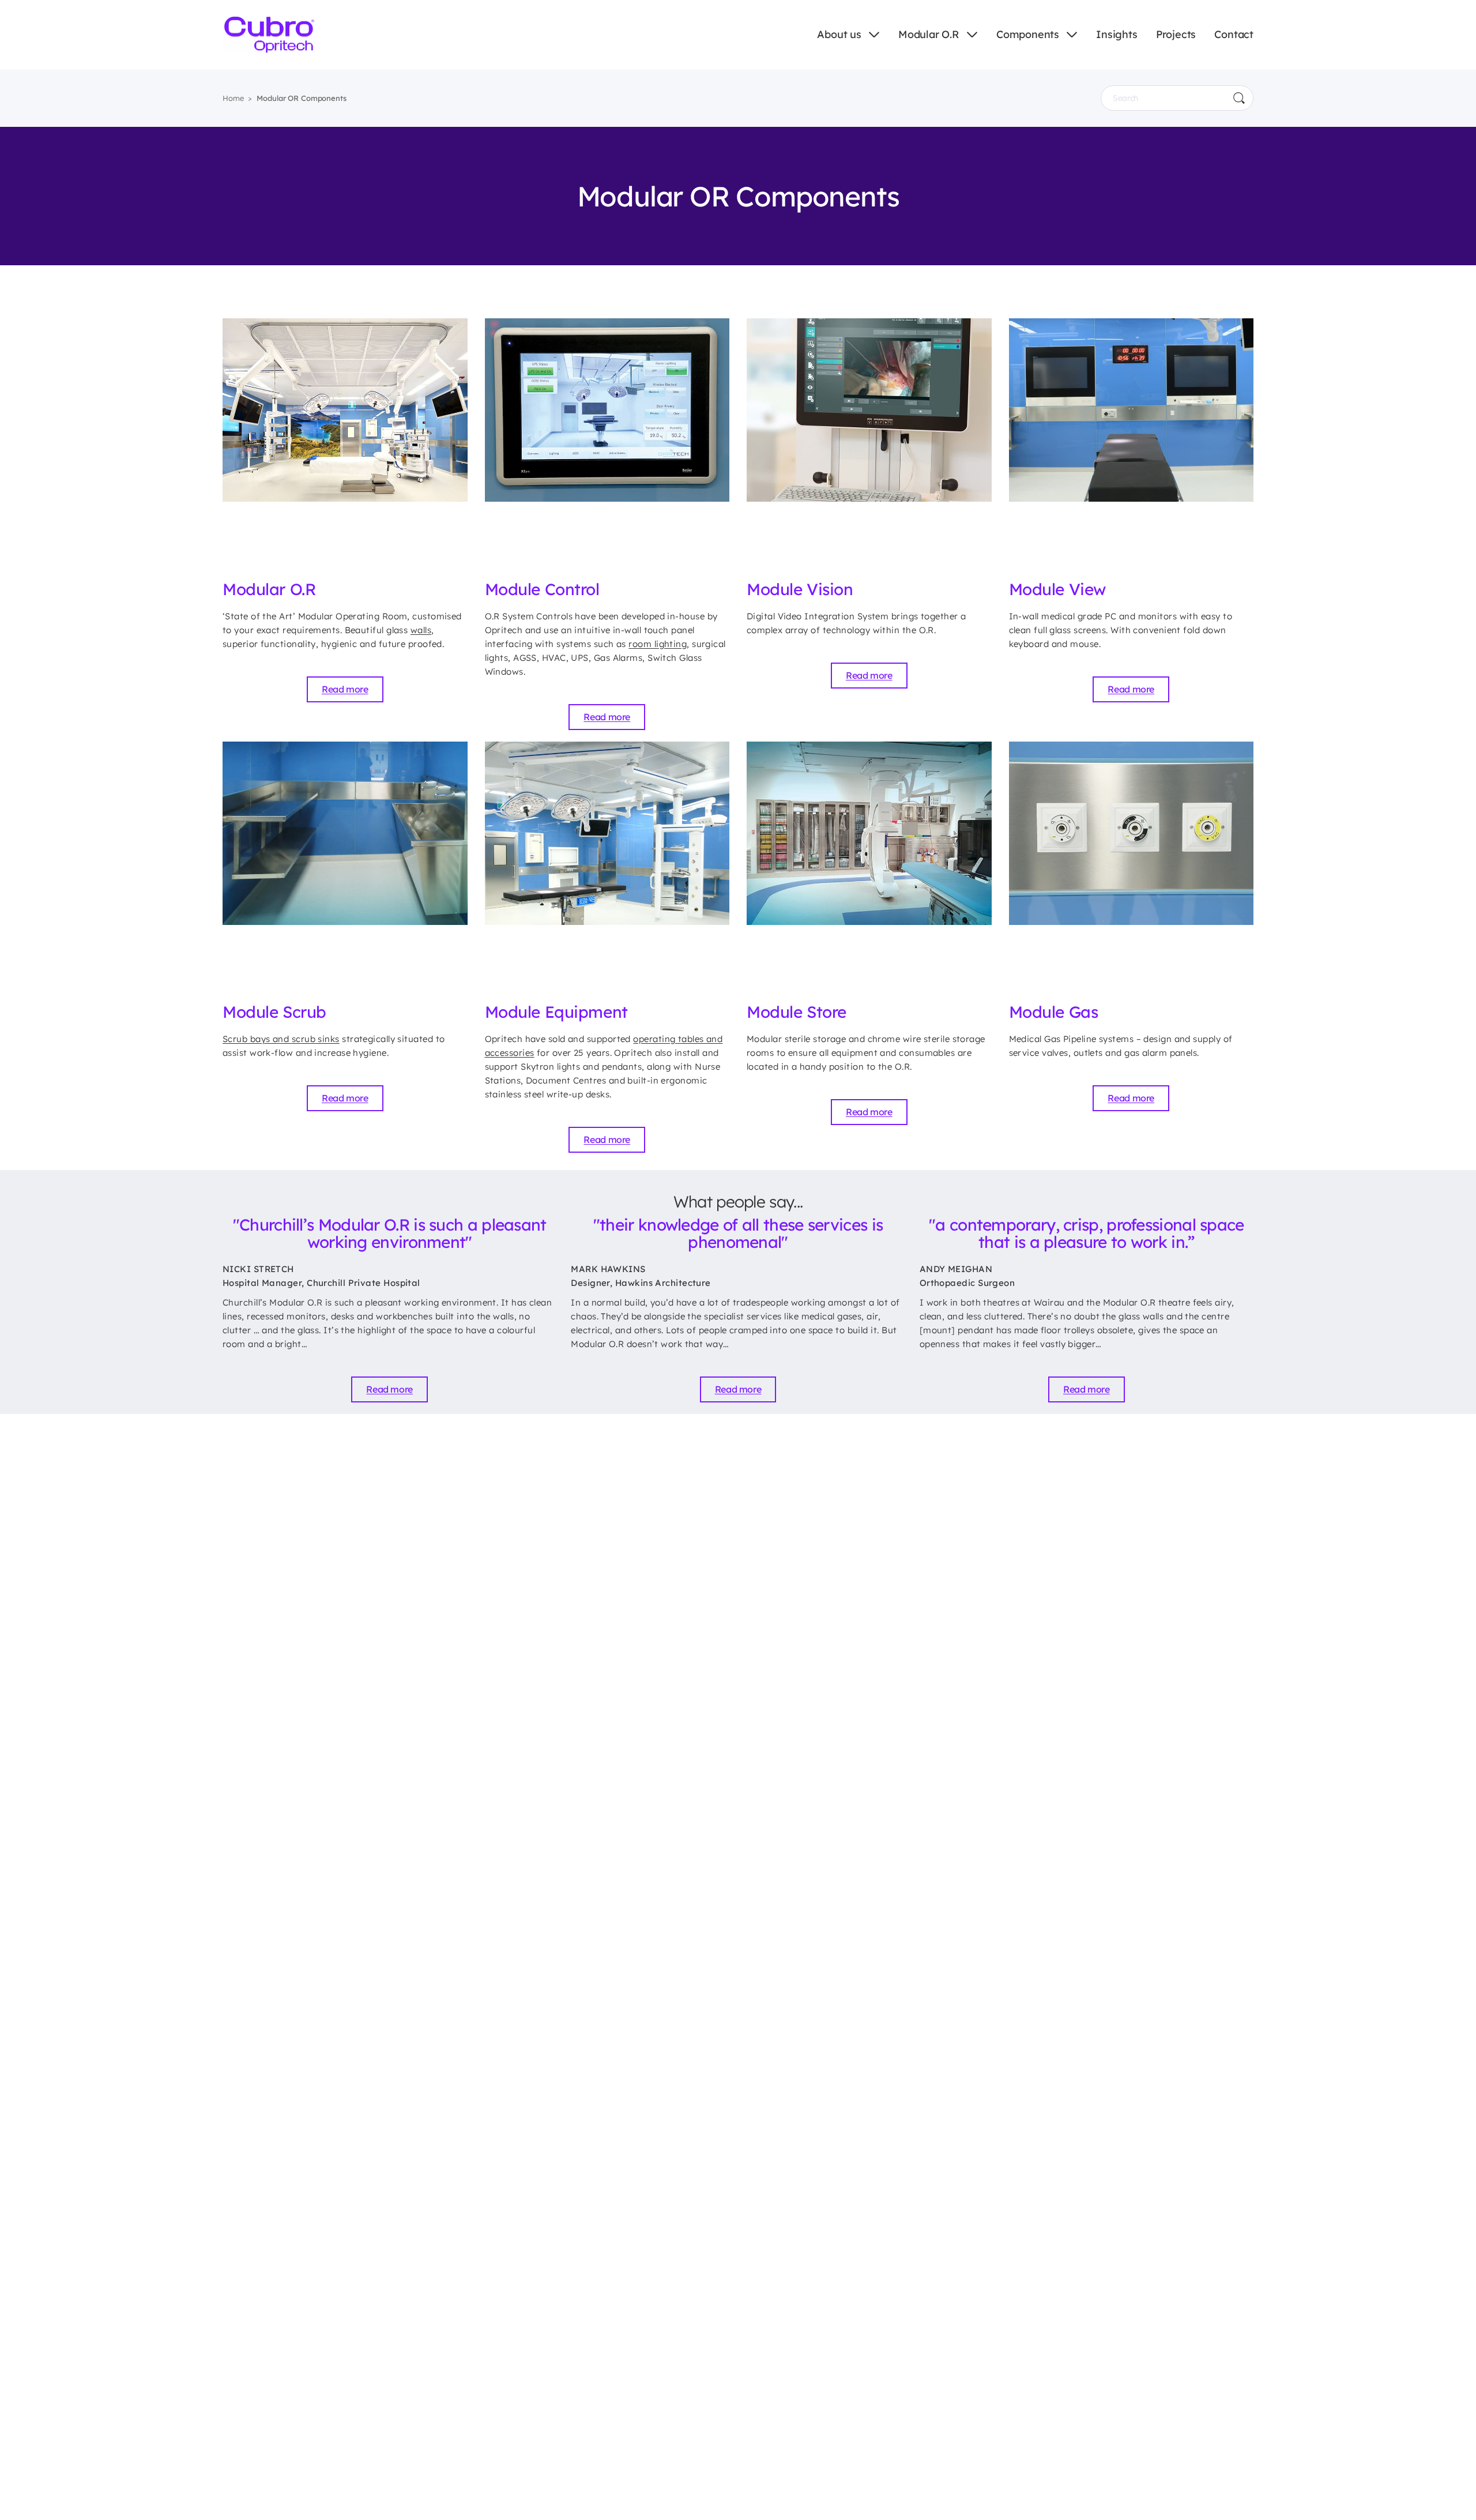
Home (233, 98)
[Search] (1239, 98)
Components (1028, 34)
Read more (345, 689)
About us (839, 34)
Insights (1117, 34)
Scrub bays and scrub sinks (281, 1039)
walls (421, 630)
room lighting (658, 644)
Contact (1234, 34)
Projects (1176, 34)
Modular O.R (929, 34)
